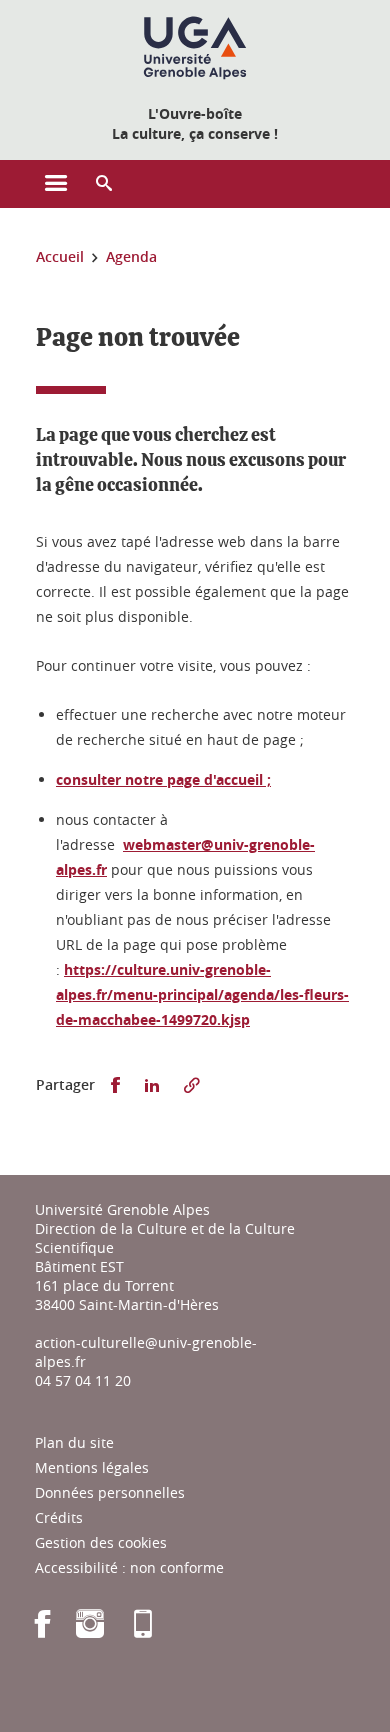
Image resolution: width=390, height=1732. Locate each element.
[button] (104, 184)
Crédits (59, 1517)
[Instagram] (90, 1630)
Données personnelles (110, 1492)
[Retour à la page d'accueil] (195, 48)
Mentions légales (92, 1467)
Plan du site (74, 1442)
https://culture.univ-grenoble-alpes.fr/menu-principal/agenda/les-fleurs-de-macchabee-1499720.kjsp (202, 994)
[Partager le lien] (192, 1085)
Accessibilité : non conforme (129, 1567)
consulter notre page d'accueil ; (163, 779)
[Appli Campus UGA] (143, 1630)
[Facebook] (43, 1630)
